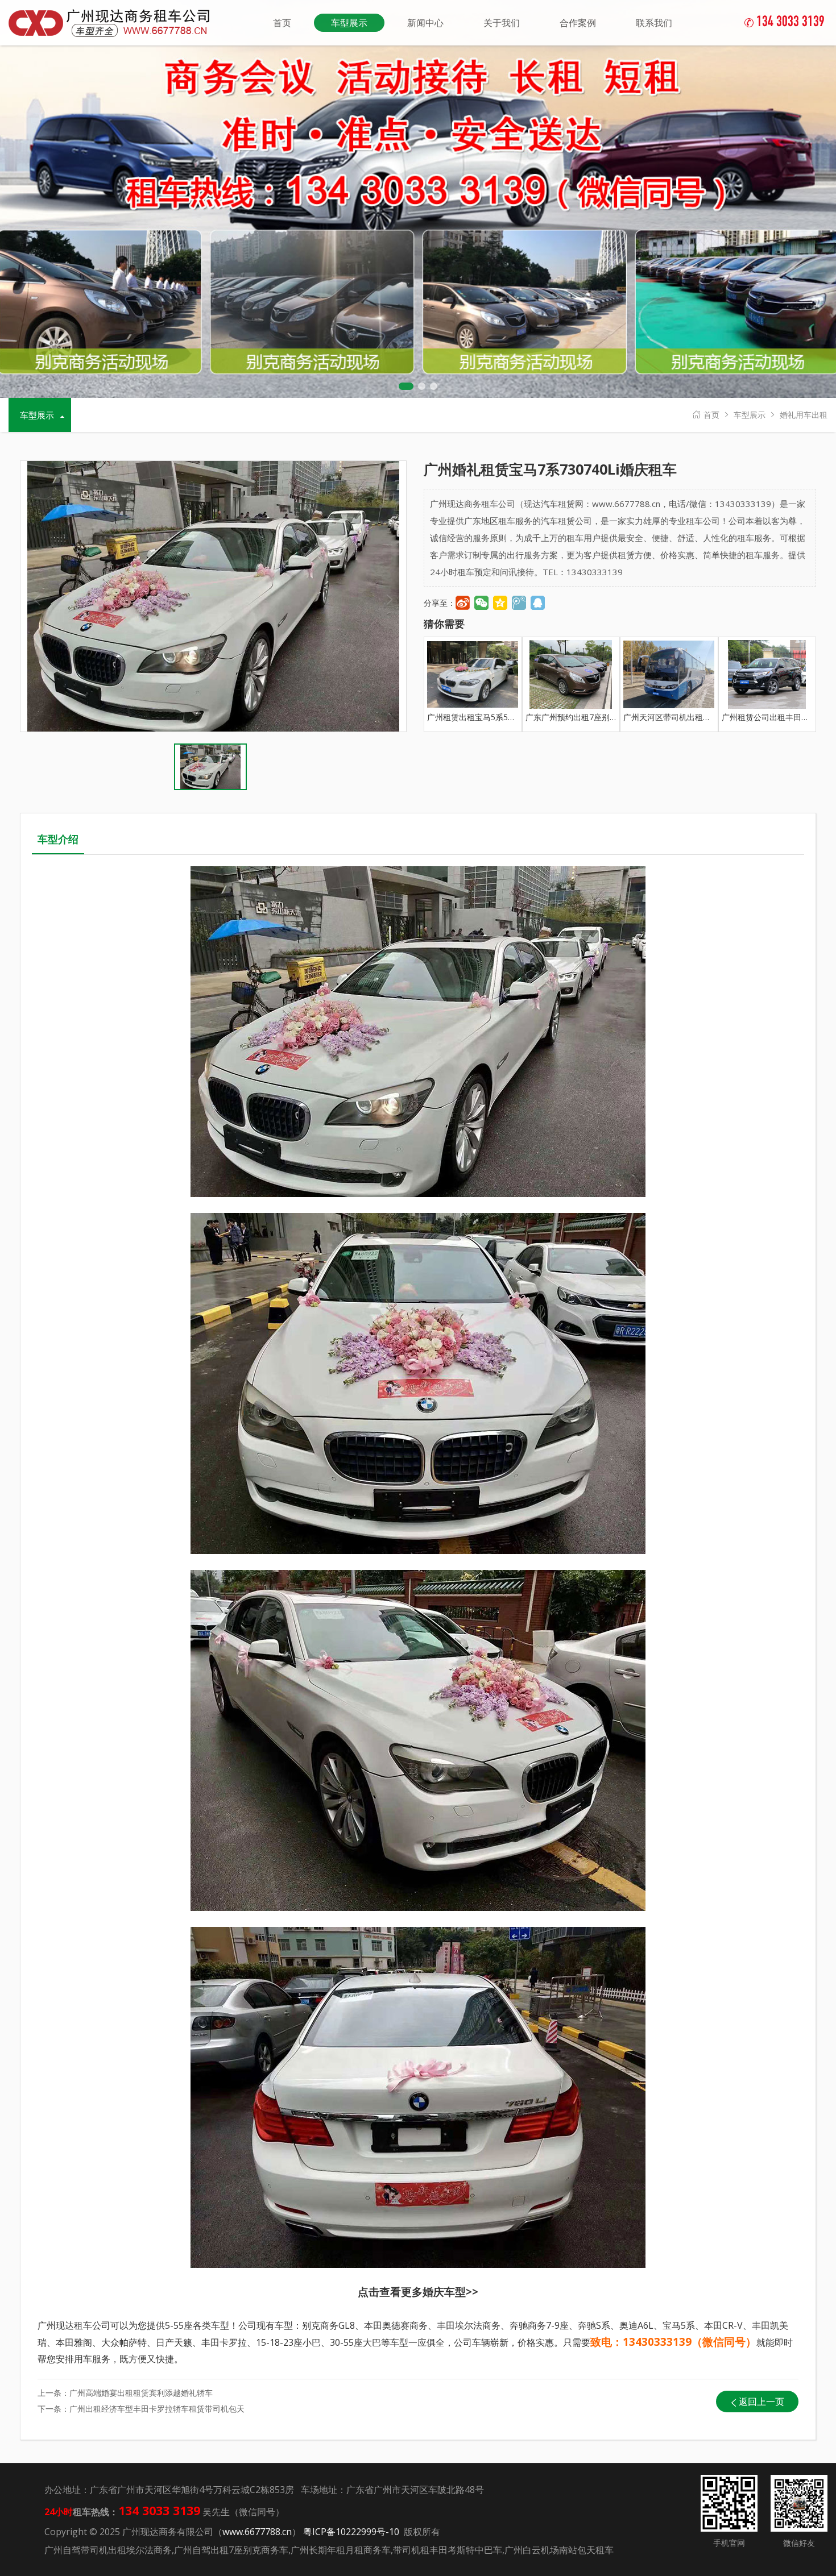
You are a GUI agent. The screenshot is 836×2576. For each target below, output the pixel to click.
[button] (406, 386)
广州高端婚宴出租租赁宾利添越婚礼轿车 (141, 2393)
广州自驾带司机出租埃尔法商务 (108, 2550)
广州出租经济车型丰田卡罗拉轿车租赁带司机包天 (157, 2409)
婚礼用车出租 (804, 415)
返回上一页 (761, 2402)
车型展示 (750, 415)
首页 (711, 415)
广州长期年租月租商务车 (341, 2550)
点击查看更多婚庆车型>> (418, 2292)
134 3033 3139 (785, 23)
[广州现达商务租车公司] (114, 22)
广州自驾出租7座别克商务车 (231, 2550)
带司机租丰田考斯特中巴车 (448, 2550)
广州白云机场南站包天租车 (559, 2550)
